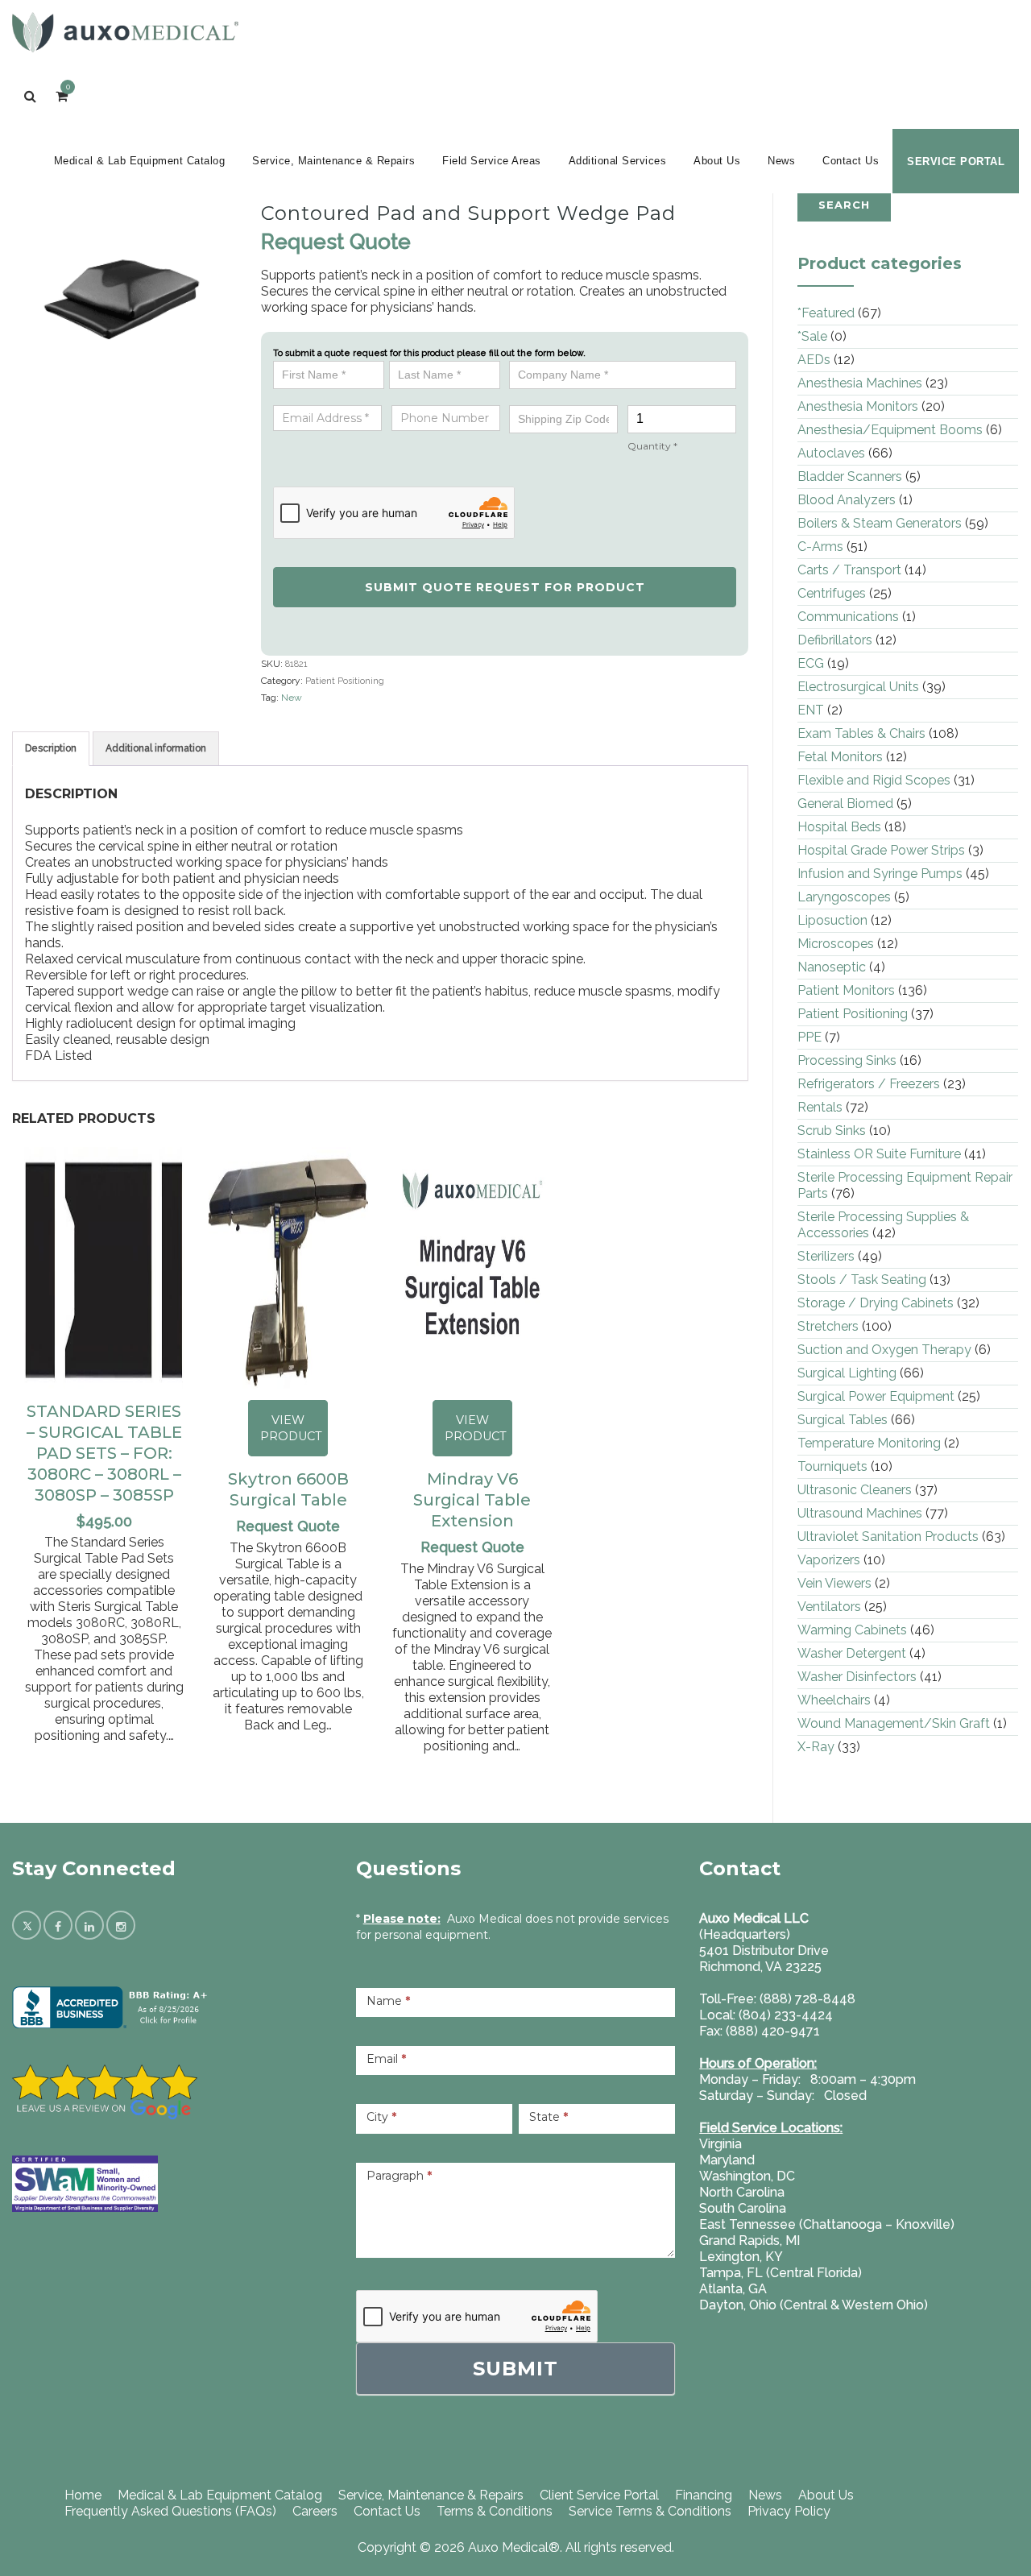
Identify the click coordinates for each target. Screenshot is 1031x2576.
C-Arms (820, 547)
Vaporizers (829, 1560)
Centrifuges (832, 593)
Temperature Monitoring (869, 1443)
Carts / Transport (849, 570)
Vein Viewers (834, 1583)
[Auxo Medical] (125, 32)
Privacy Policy (789, 2511)
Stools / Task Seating (862, 1280)
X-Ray (816, 1747)
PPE (809, 1037)
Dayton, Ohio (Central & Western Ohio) (814, 2305)
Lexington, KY (741, 2257)
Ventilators (829, 1607)
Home (83, 2495)
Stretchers (828, 1326)
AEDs (814, 360)
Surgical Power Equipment (876, 1396)
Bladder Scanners (850, 476)
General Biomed (845, 803)
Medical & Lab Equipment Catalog (140, 161)
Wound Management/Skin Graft (894, 1723)
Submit (515, 2369)
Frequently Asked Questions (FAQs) (170, 2511)
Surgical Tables (843, 1420)
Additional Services (618, 161)
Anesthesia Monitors (858, 406)
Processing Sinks (847, 1060)
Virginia (720, 2144)
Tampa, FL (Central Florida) (780, 2273)
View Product (291, 1428)
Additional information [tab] (156, 748)
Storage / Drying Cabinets (876, 1303)
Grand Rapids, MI (749, 2241)
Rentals (820, 1107)
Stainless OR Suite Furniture (879, 1154)
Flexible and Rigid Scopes (874, 780)
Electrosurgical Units (858, 687)
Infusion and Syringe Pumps (880, 874)
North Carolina (742, 2192)
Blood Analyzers (847, 500)
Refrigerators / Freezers (869, 1084)
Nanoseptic (832, 967)
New (292, 698)
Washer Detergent (852, 1653)
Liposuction (832, 920)
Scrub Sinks (832, 1131)
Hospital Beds (839, 827)
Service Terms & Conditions (650, 2511)
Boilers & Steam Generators (880, 523)
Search (844, 205)
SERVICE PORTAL (956, 162)
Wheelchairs (834, 1700)
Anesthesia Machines (860, 383)
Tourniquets (832, 1466)
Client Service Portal (599, 2495)
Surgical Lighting (847, 1373)
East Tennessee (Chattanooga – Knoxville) (827, 2224)
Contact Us (851, 161)
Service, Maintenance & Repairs (333, 161)
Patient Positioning (345, 681)
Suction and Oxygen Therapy (884, 1350)
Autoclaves (831, 453)
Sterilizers (826, 1256)
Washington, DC (747, 2176)
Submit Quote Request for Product (505, 587)
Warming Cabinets (852, 1630)
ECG (811, 663)
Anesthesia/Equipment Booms (890, 430)
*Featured (826, 313)
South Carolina (743, 2208)
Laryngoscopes (844, 897)
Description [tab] (51, 748)
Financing (704, 2495)
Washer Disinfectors (857, 1677)
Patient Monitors (846, 990)
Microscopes (836, 944)
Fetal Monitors (840, 757)
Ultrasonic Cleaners (855, 1490)
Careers (315, 2511)
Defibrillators (835, 640)
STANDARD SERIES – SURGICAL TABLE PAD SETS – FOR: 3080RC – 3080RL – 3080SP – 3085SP (104, 1453)
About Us (717, 161)
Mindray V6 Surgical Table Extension (472, 1500)
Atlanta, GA (733, 2289)
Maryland (727, 2160)
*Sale (812, 336)
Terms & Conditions (495, 2511)
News (781, 161)
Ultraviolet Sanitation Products (888, 1536)
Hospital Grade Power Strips (881, 850)
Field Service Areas (492, 161)
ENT (811, 710)
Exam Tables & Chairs (861, 733)
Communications (848, 617)
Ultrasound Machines (860, 1513)
